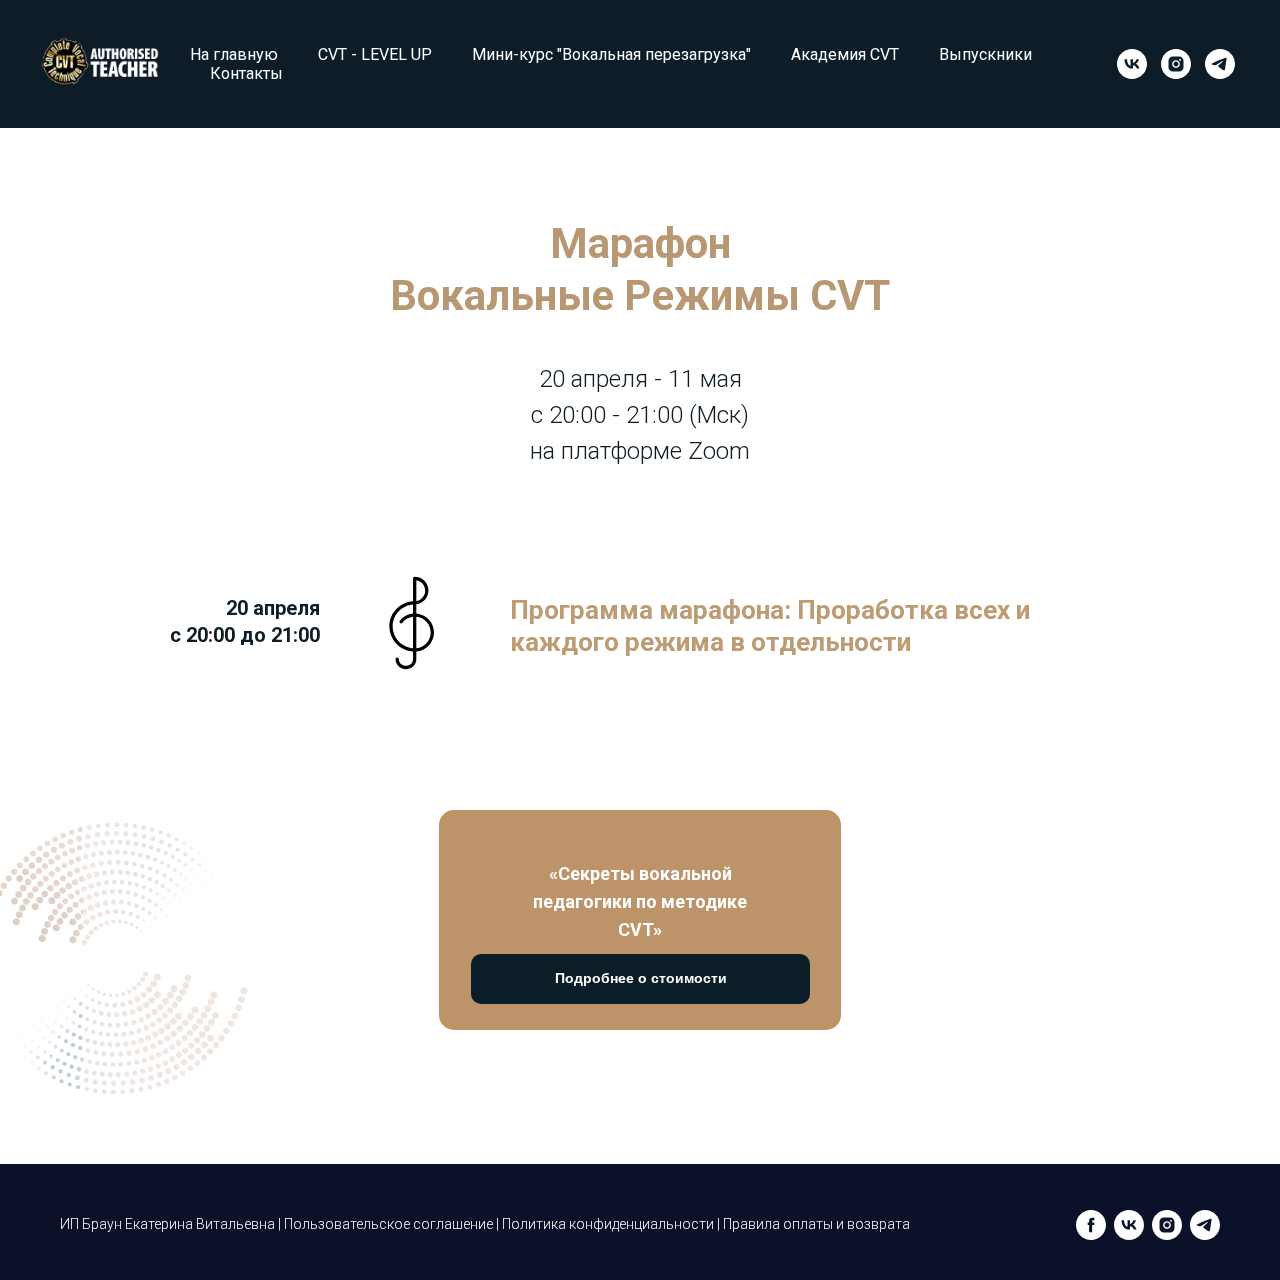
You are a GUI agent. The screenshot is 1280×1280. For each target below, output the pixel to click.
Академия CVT (845, 54)
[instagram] (1176, 64)
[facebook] (1091, 1225)
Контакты (246, 73)
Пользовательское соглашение (388, 1224)
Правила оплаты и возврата (816, 1224)
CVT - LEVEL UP (375, 54)
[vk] (1132, 64)
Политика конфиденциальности (608, 1224)
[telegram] (1220, 64)
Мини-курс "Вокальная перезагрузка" (611, 54)
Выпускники (985, 54)
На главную (234, 54)
